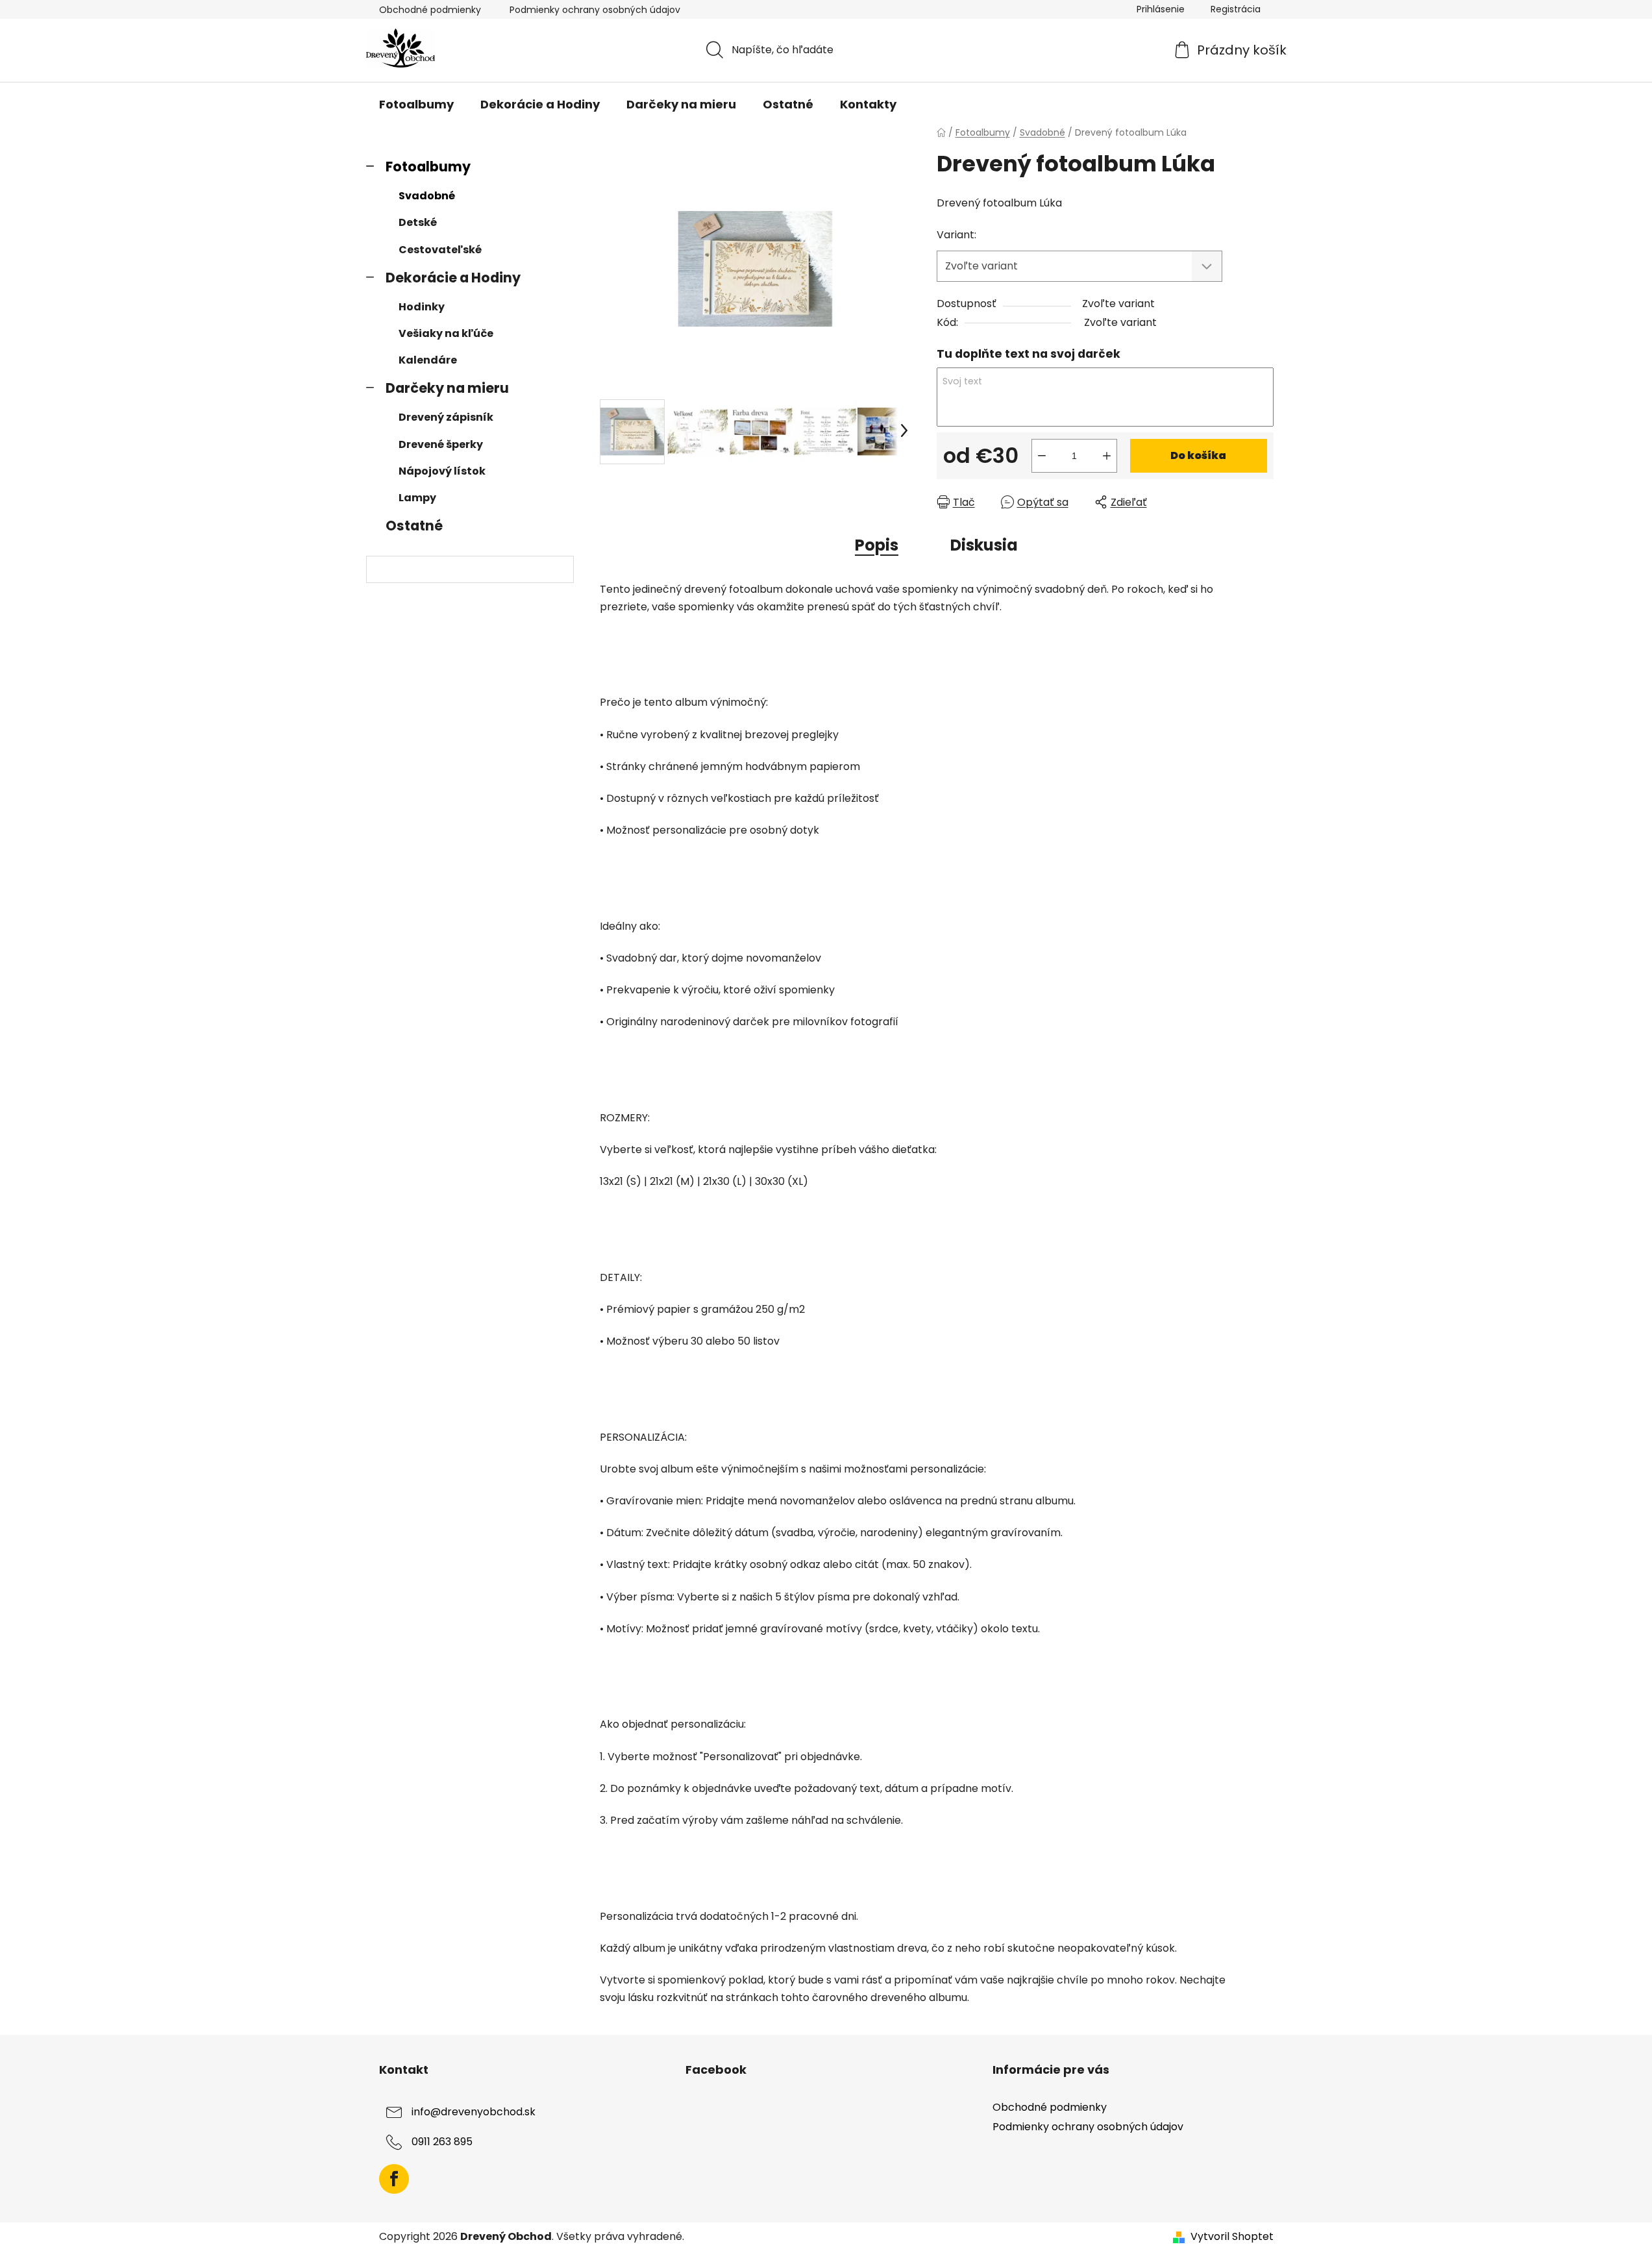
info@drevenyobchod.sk (474, 2112)
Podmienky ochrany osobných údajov (595, 10)
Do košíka (1198, 455)
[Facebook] (394, 2179)
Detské (418, 222)
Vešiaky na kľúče (446, 333)
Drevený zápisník (446, 417)
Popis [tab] (877, 545)
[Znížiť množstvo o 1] (1042, 456)
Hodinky (422, 307)
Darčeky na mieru (447, 388)
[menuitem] (416, 105)
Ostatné (414, 526)
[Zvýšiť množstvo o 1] (1107, 456)
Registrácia (1236, 9)
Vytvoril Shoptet (1232, 2237)
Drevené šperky (441, 444)
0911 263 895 (442, 2142)
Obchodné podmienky (430, 10)
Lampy (417, 498)
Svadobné (427, 196)
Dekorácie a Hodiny (453, 278)
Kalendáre (428, 360)
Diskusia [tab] (984, 545)
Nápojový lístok (442, 471)
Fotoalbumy (428, 167)
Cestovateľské (440, 250)
